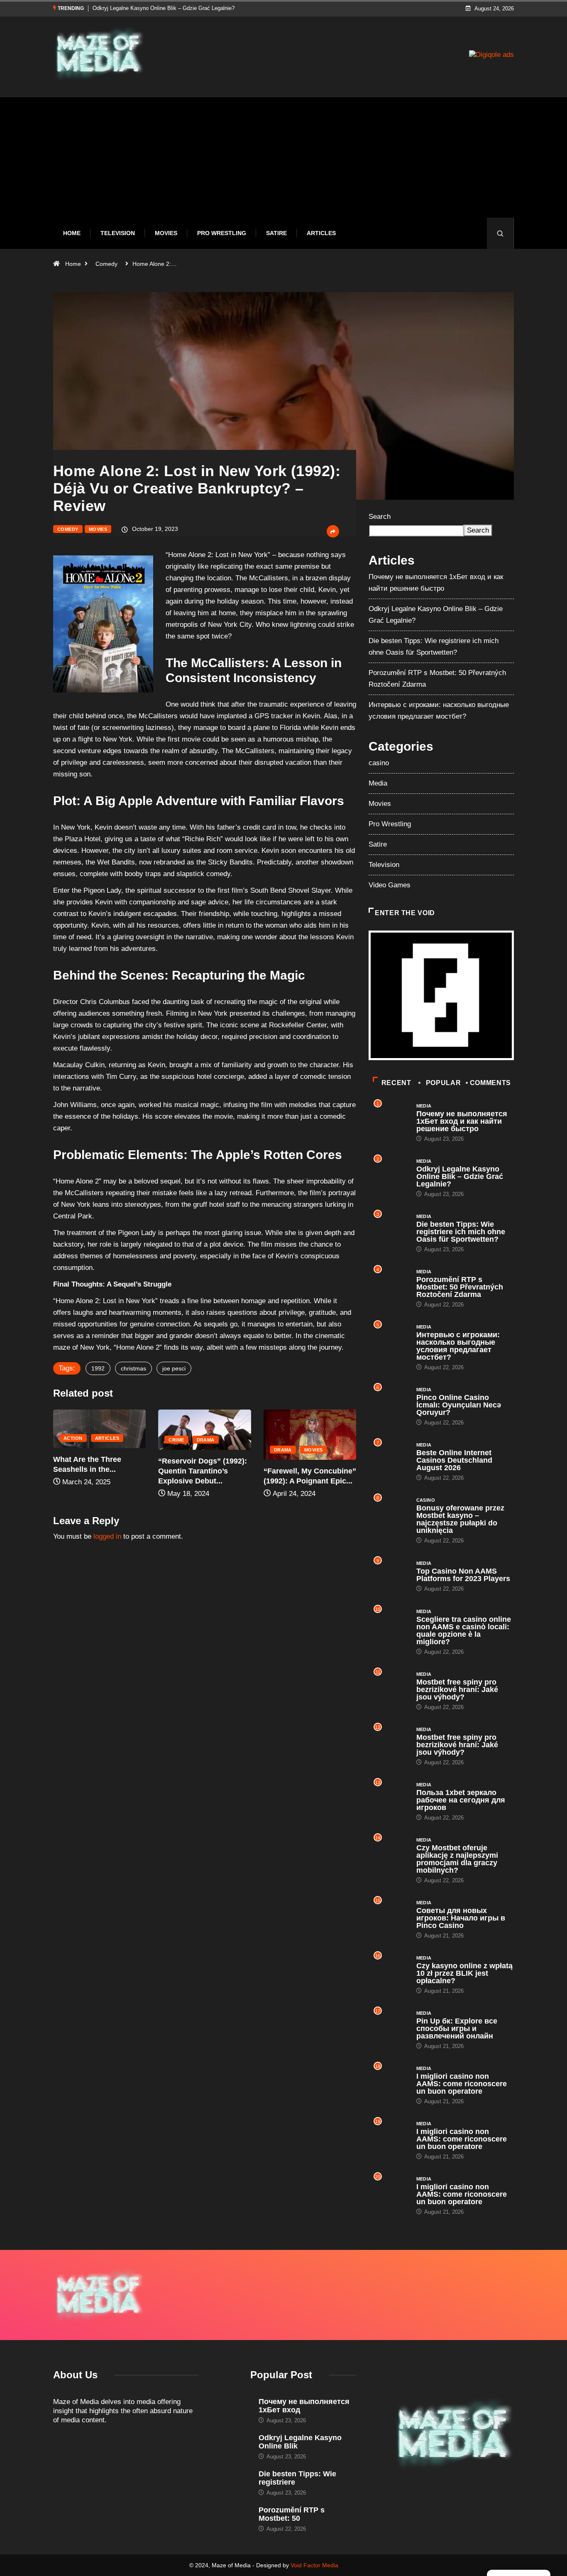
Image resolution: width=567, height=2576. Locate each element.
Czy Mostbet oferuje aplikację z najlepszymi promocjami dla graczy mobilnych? (457, 1859)
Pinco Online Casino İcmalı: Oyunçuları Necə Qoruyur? (459, 1405)
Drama (206, 1440)
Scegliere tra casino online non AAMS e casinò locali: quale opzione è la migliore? (464, 1631)
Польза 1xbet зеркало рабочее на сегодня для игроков (461, 1800)
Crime (176, 1440)
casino (379, 763)
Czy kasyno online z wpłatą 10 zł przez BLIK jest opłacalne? (464, 1973)
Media (378, 783)
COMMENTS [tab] (490, 1083)
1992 (98, 1368)
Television (118, 233)
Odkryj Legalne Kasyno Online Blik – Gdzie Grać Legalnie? (460, 1176)
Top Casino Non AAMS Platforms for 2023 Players (463, 1575)
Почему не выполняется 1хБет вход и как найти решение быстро (462, 1121)
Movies (166, 233)
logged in (107, 1536)
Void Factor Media (314, 2565)
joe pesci (174, 1368)
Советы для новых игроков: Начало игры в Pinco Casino (461, 1918)
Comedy (106, 264)
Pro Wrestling (222, 233)
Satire (276, 233)
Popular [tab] (443, 1083)
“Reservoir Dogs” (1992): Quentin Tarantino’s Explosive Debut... (203, 1471)
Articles (321, 233)
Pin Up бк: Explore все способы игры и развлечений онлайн (457, 2028)
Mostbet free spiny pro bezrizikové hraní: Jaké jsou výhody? (457, 1690)
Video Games (390, 885)
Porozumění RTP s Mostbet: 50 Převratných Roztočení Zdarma (460, 1287)
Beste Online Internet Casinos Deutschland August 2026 (454, 1460)
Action (73, 1438)
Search (380, 517)
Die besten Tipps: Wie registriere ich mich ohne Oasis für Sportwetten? (178, 8)
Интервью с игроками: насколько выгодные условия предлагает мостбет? (458, 1346)
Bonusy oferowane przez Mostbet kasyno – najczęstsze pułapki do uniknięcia (460, 1519)
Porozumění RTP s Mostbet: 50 (292, 2514)
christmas (133, 1368)
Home (72, 233)
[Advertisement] (283, 164)
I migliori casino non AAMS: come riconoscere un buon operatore (462, 2084)
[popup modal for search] (500, 233)
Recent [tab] (396, 1083)
